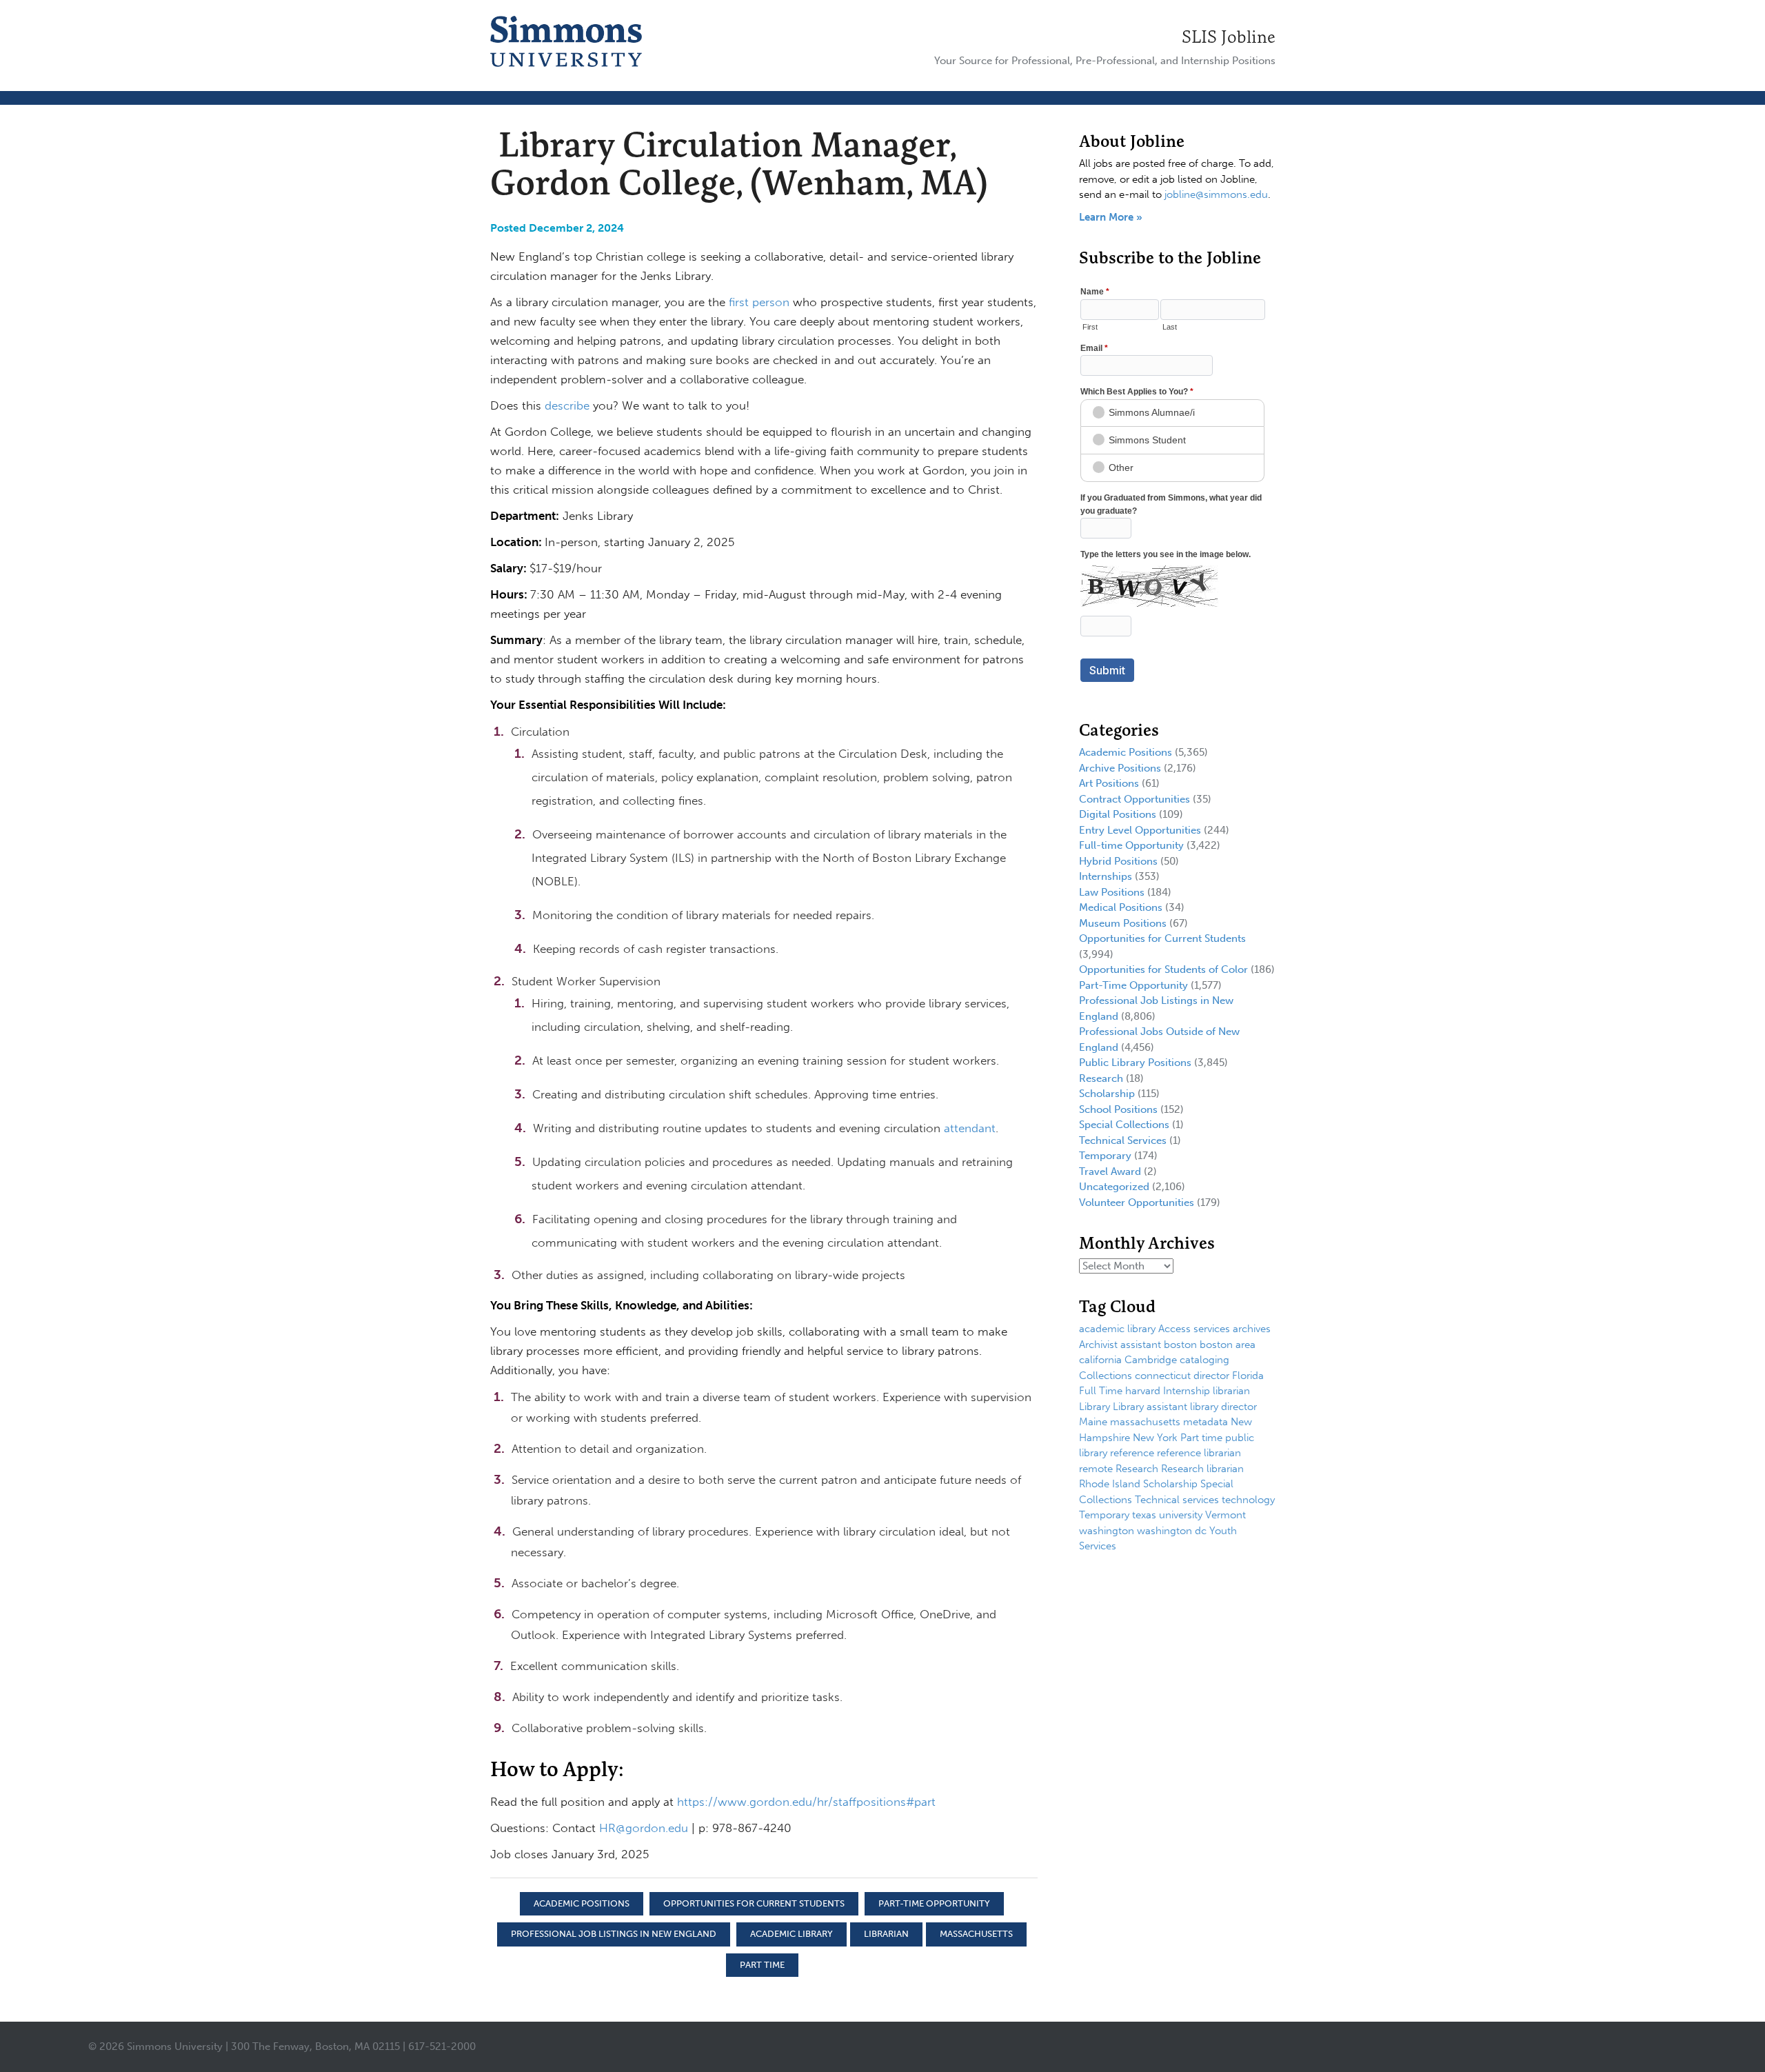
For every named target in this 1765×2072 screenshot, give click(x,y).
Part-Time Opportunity (934, 1903)
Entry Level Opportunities (1140, 830)
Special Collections (1124, 1125)
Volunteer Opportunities (1137, 1203)
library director (1223, 1407)
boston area (1228, 1345)
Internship (1187, 1391)
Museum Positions (1123, 923)
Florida (1248, 1376)
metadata (1206, 1422)
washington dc (1172, 1531)
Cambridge (1151, 1360)
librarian (886, 1934)
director (1211, 1376)
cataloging (1204, 1360)
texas (1144, 1515)
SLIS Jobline (1229, 37)
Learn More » (1111, 217)
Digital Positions (1118, 814)
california (1100, 1360)
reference (1132, 1453)
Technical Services (1123, 1140)
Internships (1106, 876)
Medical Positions (1121, 907)
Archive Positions (1120, 768)
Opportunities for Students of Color (1163, 969)
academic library (791, 1934)
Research (1101, 1078)
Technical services (1177, 1500)
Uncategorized (1114, 1187)
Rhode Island (1110, 1484)
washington (1107, 1531)
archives (1252, 1329)
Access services (1194, 1329)
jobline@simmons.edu (1216, 194)
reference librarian (1199, 1453)
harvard (1143, 1391)
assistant (1141, 1345)
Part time (762, 1965)
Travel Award (1110, 1171)
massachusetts (976, 1934)
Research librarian (1202, 1469)
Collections (1106, 1376)
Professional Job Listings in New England (614, 1934)
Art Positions (1109, 783)
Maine (1093, 1422)
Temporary (1105, 1156)
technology (1248, 1500)
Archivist (1098, 1345)
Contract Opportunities (1134, 799)
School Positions (1118, 1109)
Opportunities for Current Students (754, 1903)
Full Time (1101, 1391)
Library (1095, 1407)
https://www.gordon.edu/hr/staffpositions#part (806, 1802)
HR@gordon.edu (644, 1828)
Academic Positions (582, 1903)
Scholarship (1107, 1094)
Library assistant (1150, 1407)
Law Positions (1112, 892)
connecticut (1163, 1376)
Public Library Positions (1135, 1063)
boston (1180, 1345)
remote (1096, 1469)
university (1181, 1515)
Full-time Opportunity (1131, 845)
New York (1155, 1438)
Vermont (1226, 1515)
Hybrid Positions (1118, 861)
